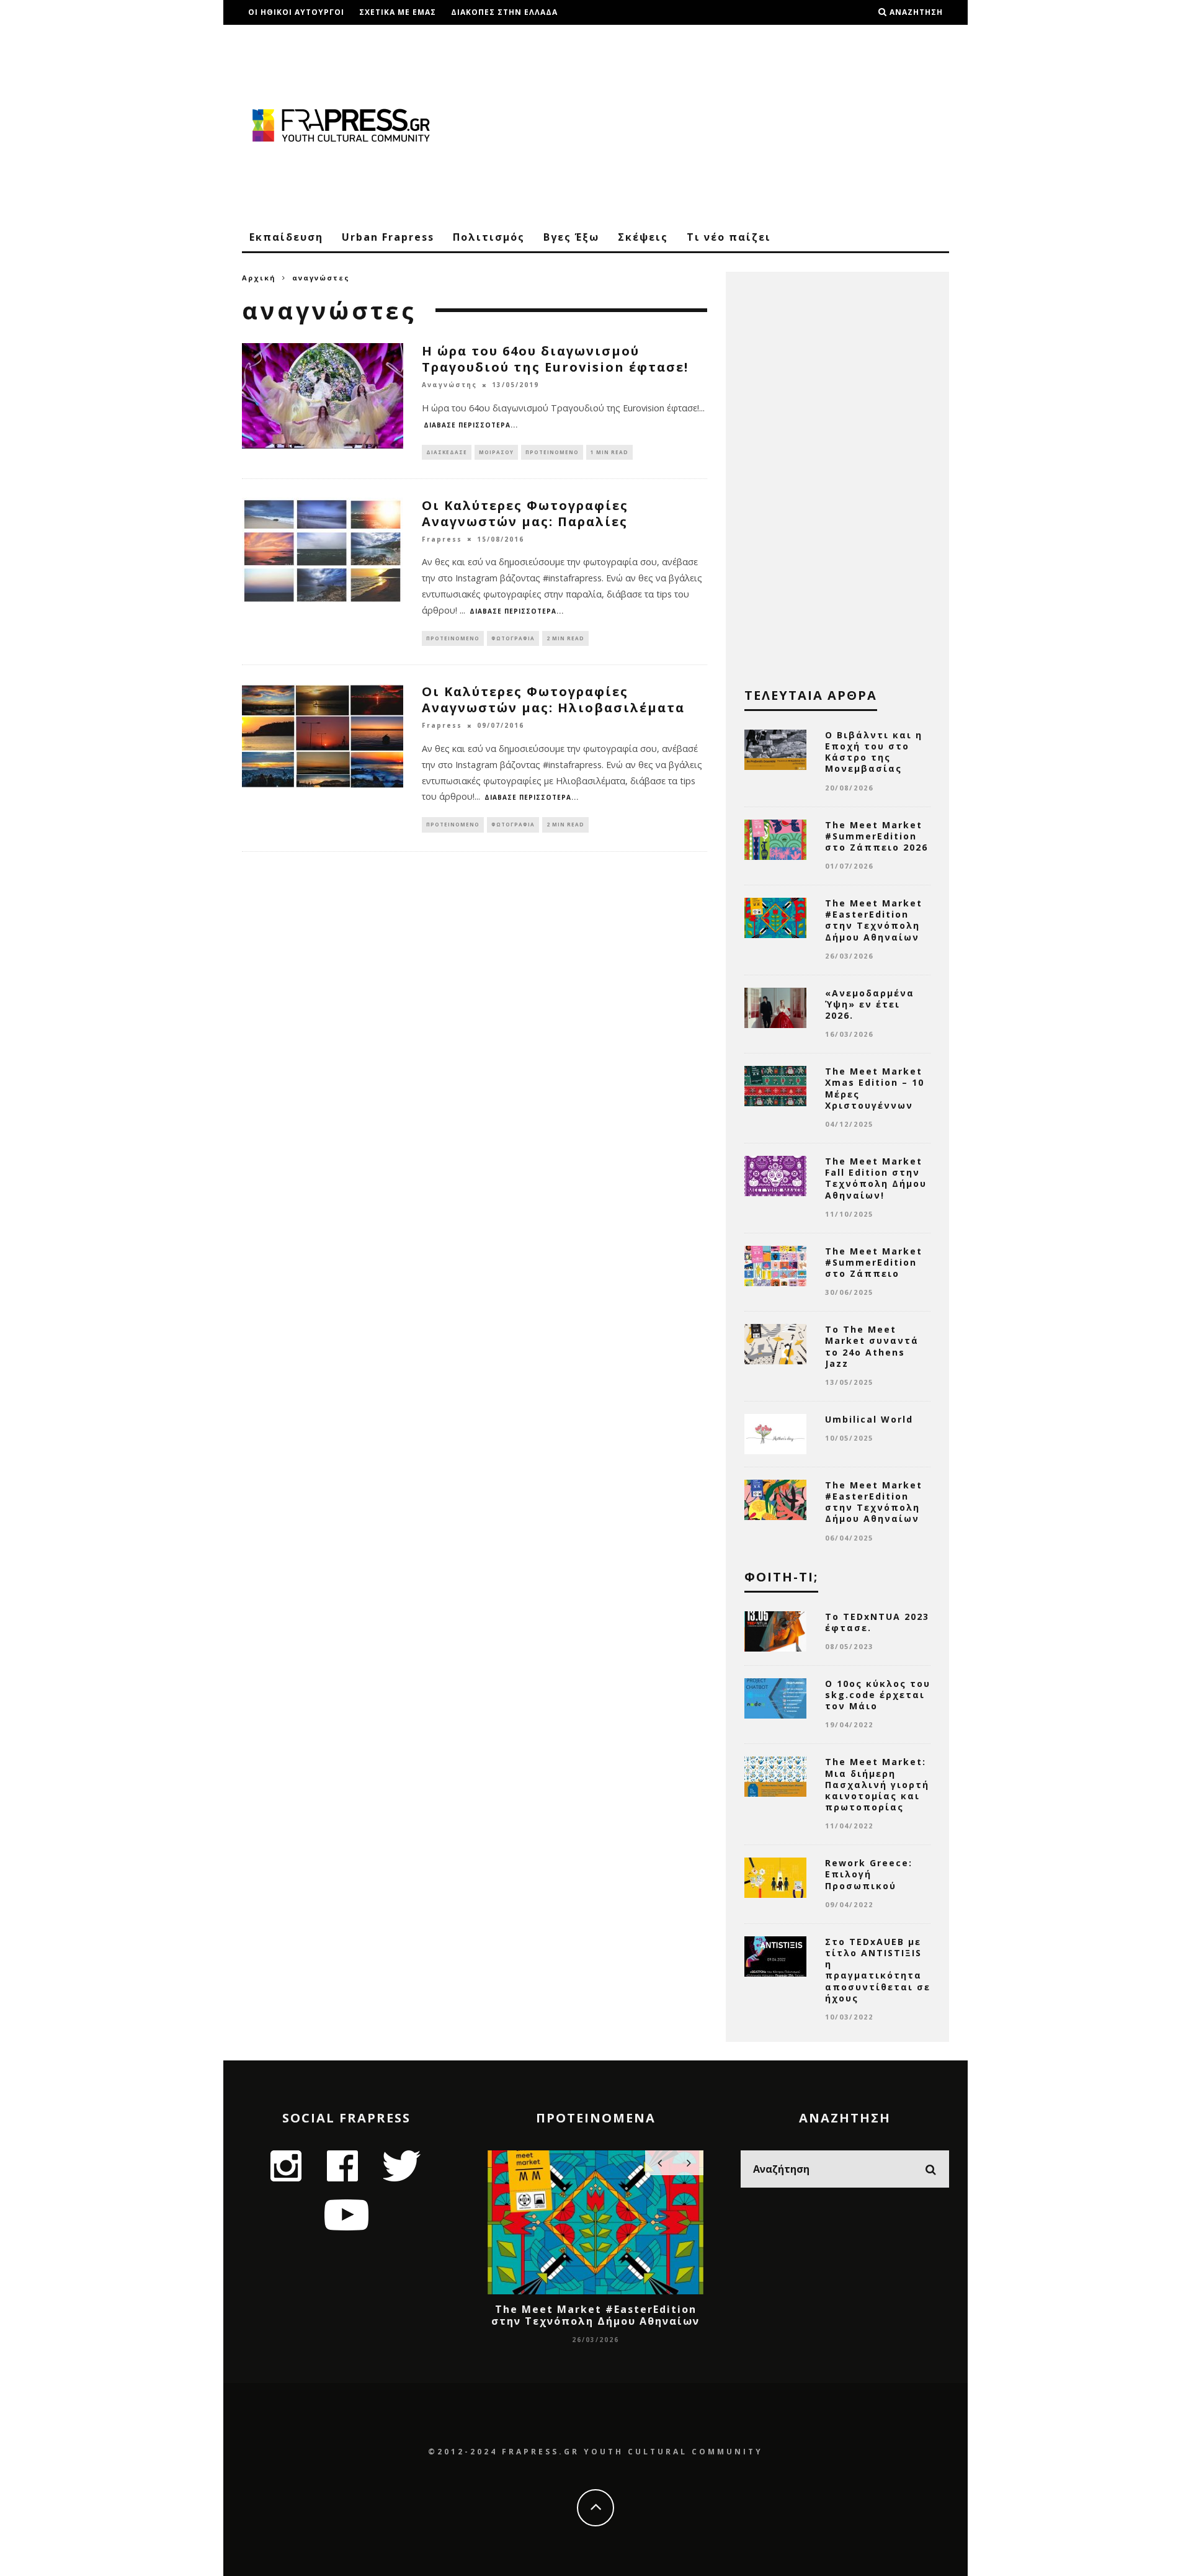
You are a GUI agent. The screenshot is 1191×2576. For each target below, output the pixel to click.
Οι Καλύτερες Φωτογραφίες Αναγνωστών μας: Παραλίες (525, 513)
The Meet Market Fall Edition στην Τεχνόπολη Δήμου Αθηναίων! (876, 1178)
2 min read (565, 638)
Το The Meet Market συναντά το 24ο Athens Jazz (872, 1346)
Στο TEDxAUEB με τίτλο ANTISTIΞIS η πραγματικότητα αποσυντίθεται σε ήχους (878, 1970)
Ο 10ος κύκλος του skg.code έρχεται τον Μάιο (878, 1695)
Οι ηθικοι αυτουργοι (296, 12)
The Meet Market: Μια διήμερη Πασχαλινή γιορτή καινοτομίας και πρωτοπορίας (877, 1784)
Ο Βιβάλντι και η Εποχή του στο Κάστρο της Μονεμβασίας (874, 752)
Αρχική (259, 278)
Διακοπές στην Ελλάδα (504, 12)
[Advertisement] (723, 124)
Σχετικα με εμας (398, 12)
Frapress (442, 539)
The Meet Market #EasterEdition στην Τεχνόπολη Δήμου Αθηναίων (874, 920)
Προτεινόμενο (552, 452)
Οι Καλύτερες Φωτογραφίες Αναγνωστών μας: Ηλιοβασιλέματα (553, 700)
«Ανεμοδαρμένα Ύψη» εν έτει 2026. (870, 1004)
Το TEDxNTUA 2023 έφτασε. (877, 1622)
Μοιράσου (496, 452)
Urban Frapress (388, 237)
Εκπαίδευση (286, 237)
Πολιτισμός (489, 237)
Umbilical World (869, 1419)
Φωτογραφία (513, 638)
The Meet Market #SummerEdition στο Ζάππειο (874, 1262)
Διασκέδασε (447, 452)
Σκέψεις (643, 237)
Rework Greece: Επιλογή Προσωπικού (869, 1874)
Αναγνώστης (449, 385)
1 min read (609, 452)
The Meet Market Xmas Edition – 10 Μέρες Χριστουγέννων (875, 1088)
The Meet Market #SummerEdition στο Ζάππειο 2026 (877, 836)
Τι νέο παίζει (729, 237)
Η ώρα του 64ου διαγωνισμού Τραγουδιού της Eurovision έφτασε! (555, 359)
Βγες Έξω (571, 237)
